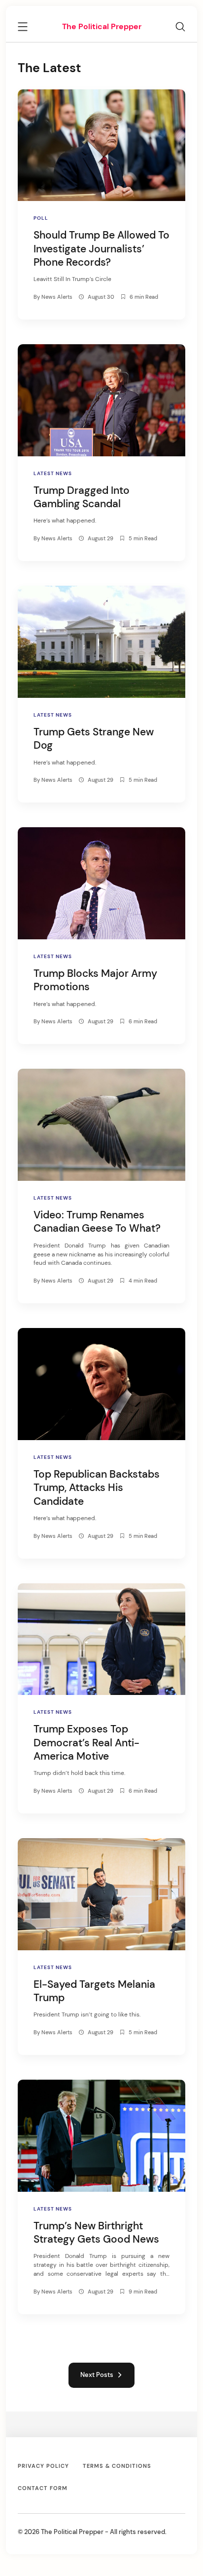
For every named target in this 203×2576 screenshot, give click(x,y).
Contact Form (43, 2488)
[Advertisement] (101, 23)
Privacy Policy (43, 2466)
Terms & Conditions (117, 2466)
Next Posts (98, 2375)
